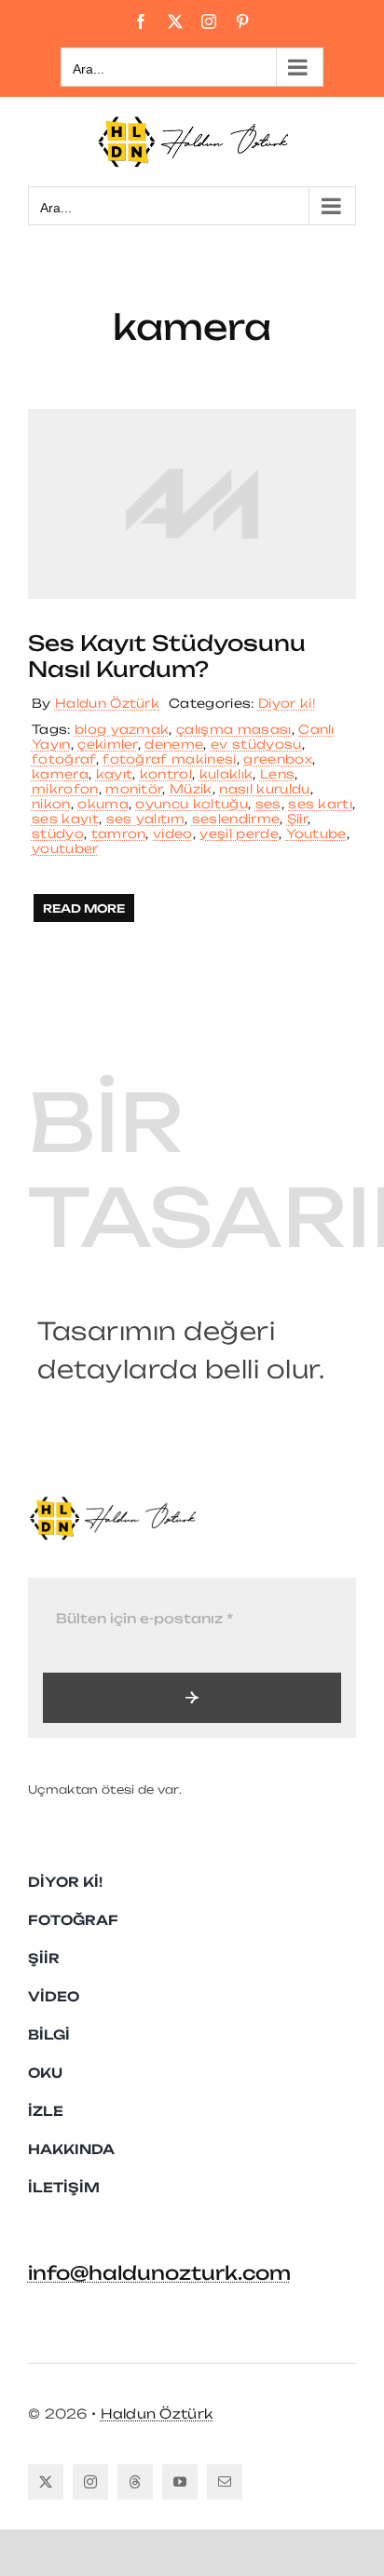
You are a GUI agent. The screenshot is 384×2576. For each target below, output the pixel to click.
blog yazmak (122, 729)
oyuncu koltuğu (191, 804)
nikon (51, 804)
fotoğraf (64, 759)
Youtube (316, 834)
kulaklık (226, 774)
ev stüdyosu (256, 744)
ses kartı (320, 804)
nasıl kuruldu (264, 789)
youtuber (65, 848)
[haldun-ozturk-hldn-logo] (112, 1503)
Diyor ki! (287, 703)
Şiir (297, 819)
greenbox (278, 759)
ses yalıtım (146, 819)
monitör (134, 789)
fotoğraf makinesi (169, 759)
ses (268, 804)
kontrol (166, 774)
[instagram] (90, 2482)
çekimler (108, 744)
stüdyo (58, 834)
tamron (119, 834)
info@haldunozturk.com (159, 2273)
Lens (277, 774)
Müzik (191, 789)
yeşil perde (239, 834)
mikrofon (65, 789)
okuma (103, 804)
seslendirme (236, 819)
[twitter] (46, 2482)
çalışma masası (233, 729)
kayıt (115, 774)
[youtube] (180, 2482)
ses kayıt (65, 819)
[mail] (225, 2482)
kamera (60, 774)
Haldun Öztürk (107, 703)
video (173, 834)
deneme (174, 744)
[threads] (135, 2482)
